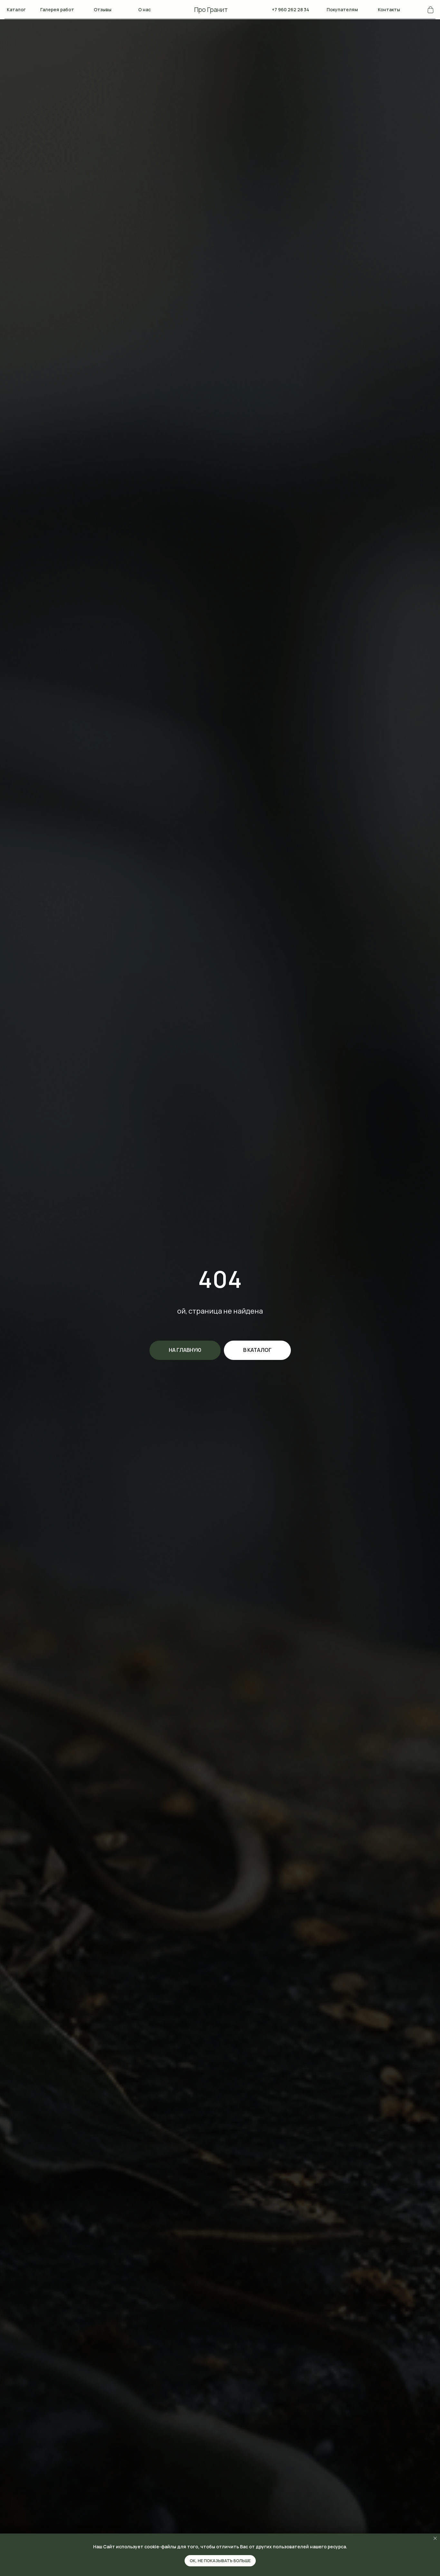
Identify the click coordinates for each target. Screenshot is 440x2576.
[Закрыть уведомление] (435, 2538)
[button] (16, 10)
